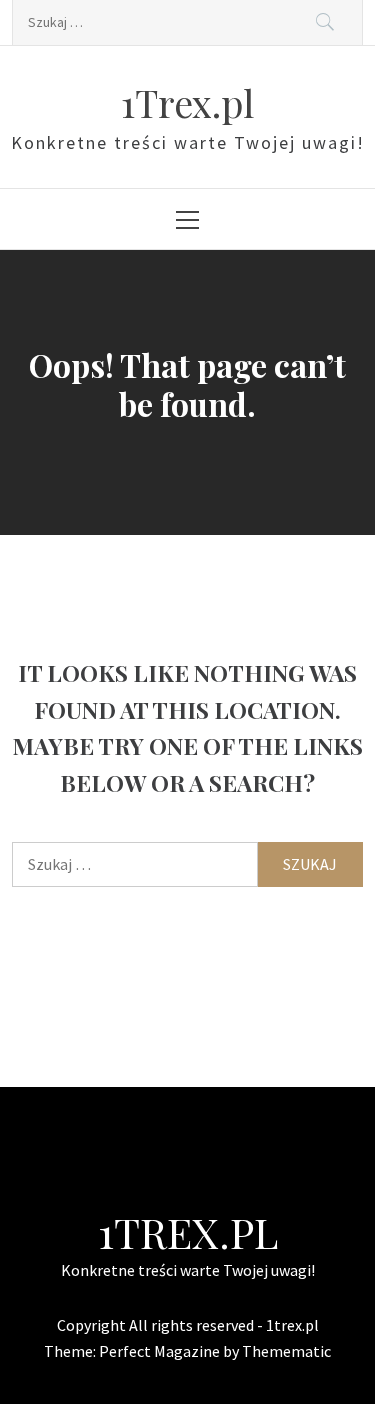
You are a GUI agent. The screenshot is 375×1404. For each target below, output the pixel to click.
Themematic (286, 1351)
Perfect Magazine (161, 1351)
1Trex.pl (187, 102)
